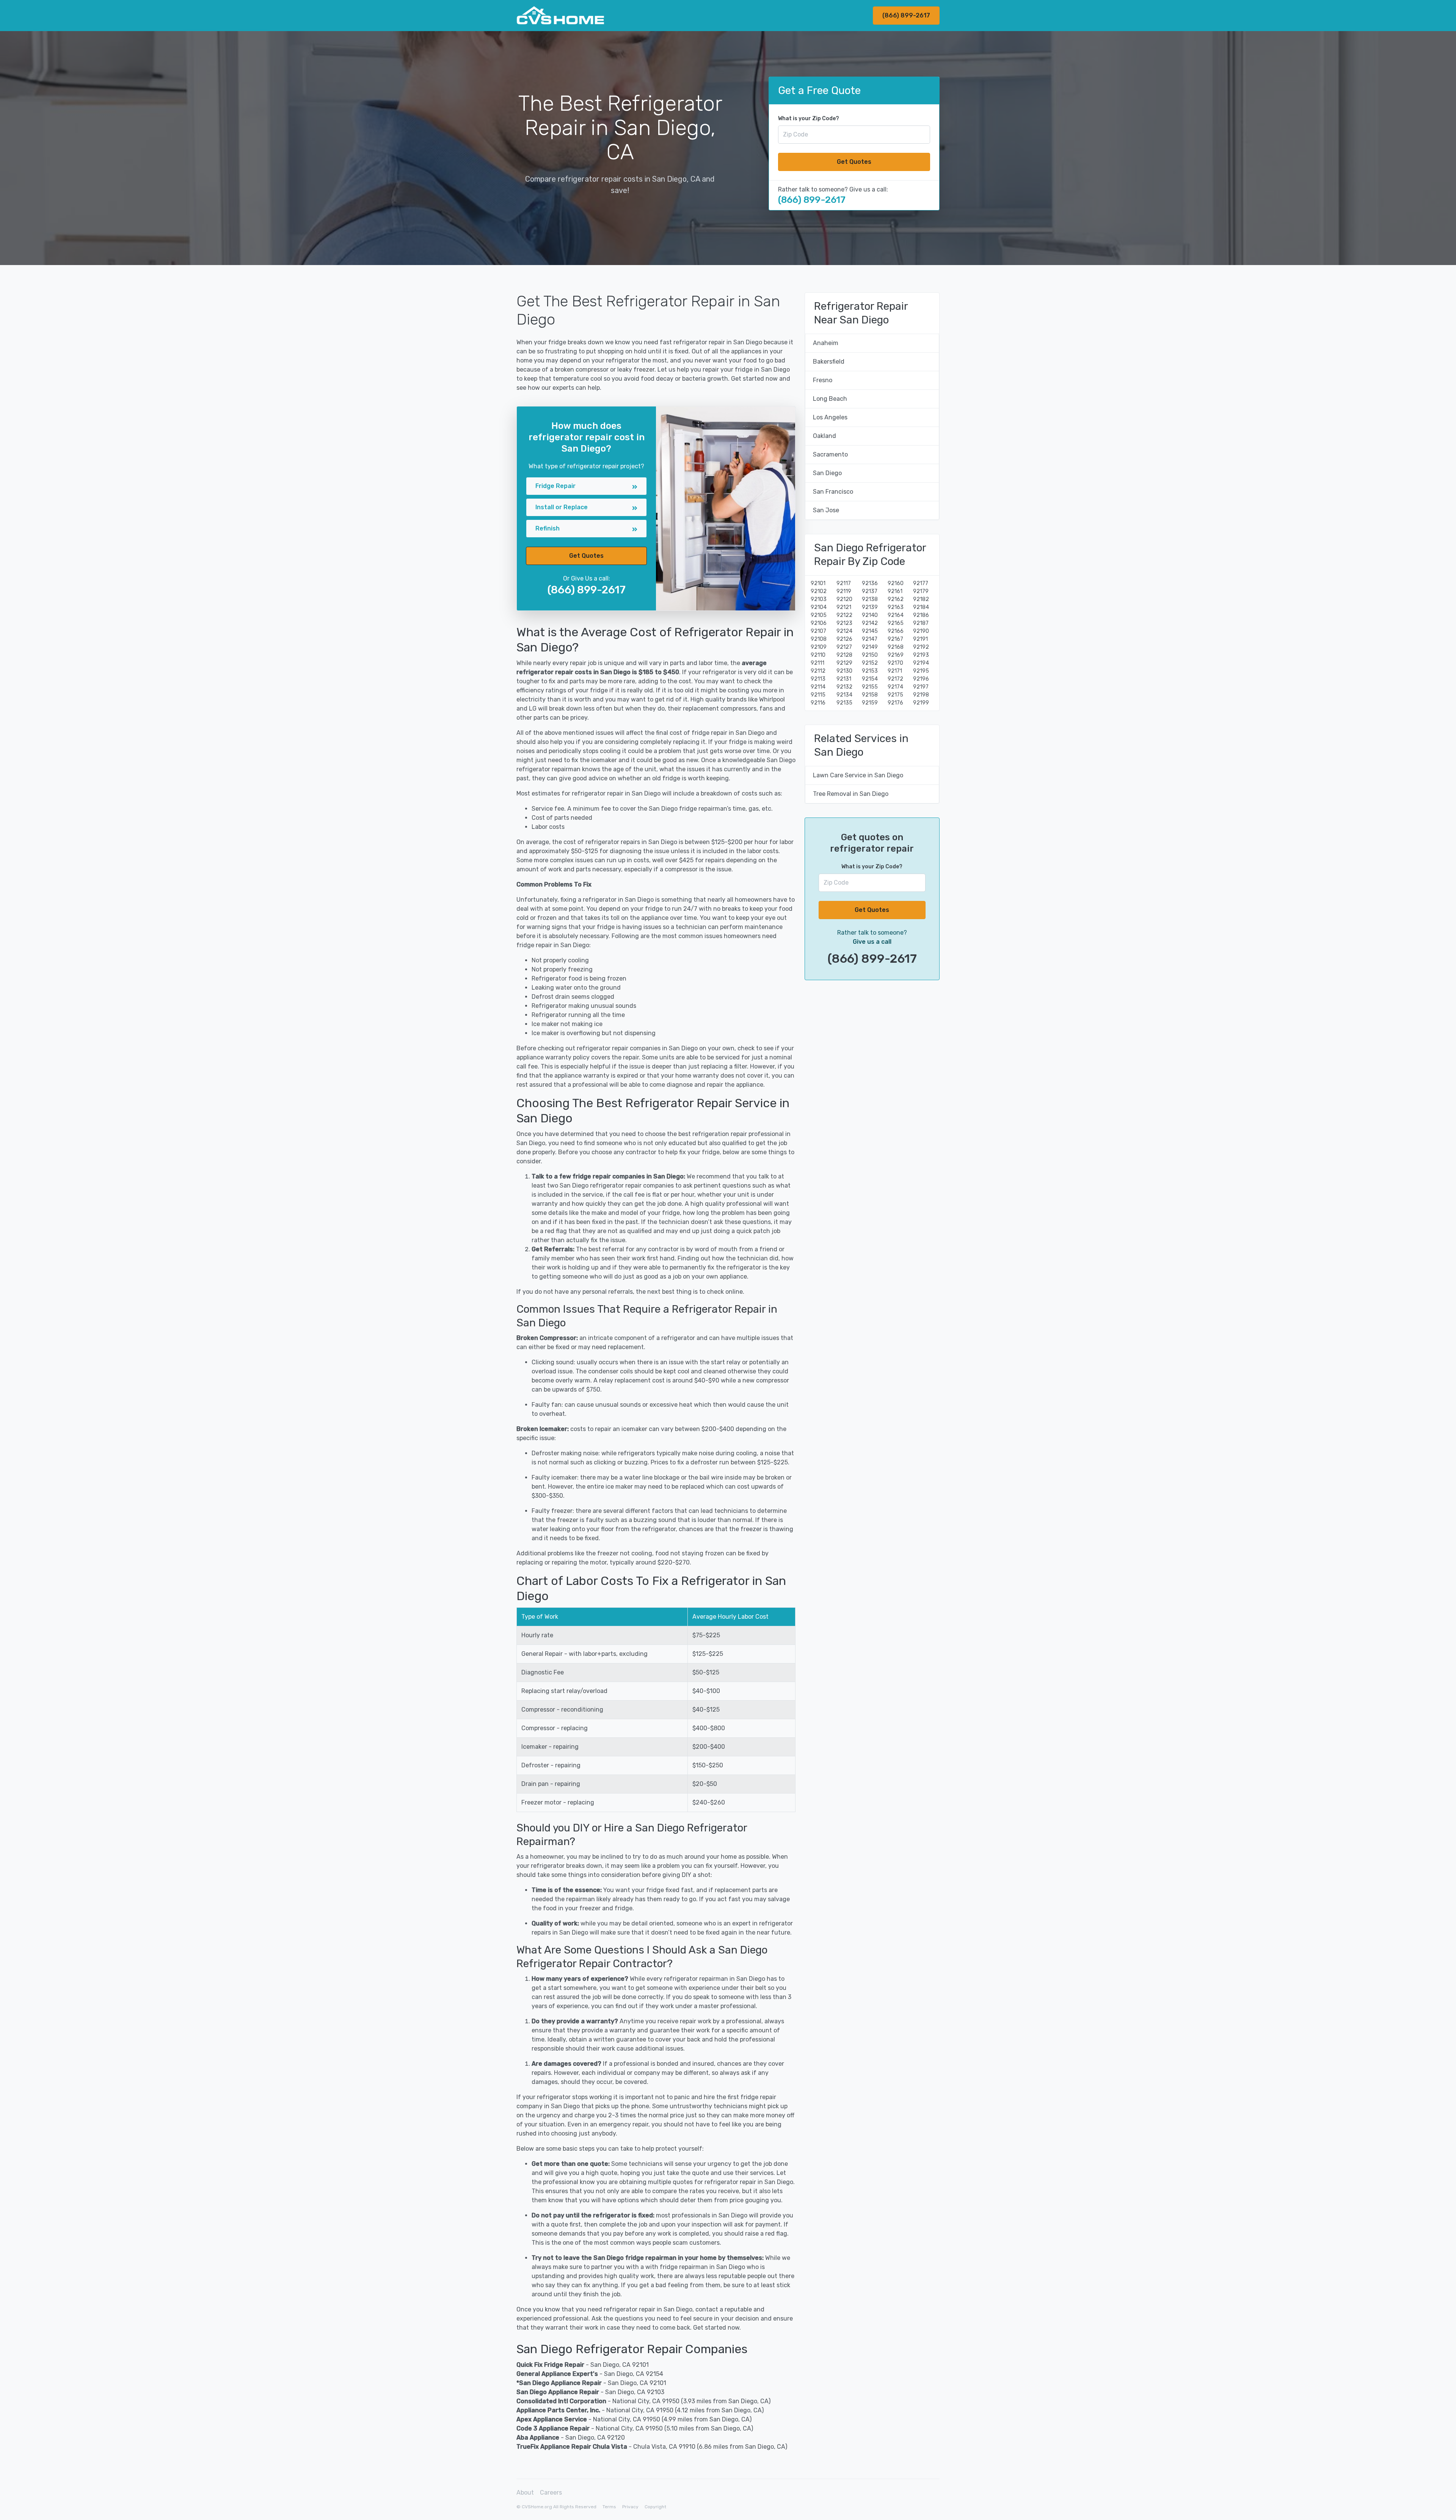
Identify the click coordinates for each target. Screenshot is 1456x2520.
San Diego (827, 473)
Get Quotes (854, 162)
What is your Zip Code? (809, 118)
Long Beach (830, 399)
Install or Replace (562, 507)
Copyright (655, 2507)
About (525, 2493)
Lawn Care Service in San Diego (858, 775)
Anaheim (826, 343)
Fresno (823, 380)
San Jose (826, 510)
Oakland (824, 436)
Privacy (630, 2507)
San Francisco (833, 492)
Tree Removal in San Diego (851, 794)
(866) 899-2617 (906, 15)
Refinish (548, 528)
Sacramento (830, 454)
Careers (551, 2493)
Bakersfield (829, 362)
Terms (609, 2507)
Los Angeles (830, 417)
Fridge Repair (555, 486)
